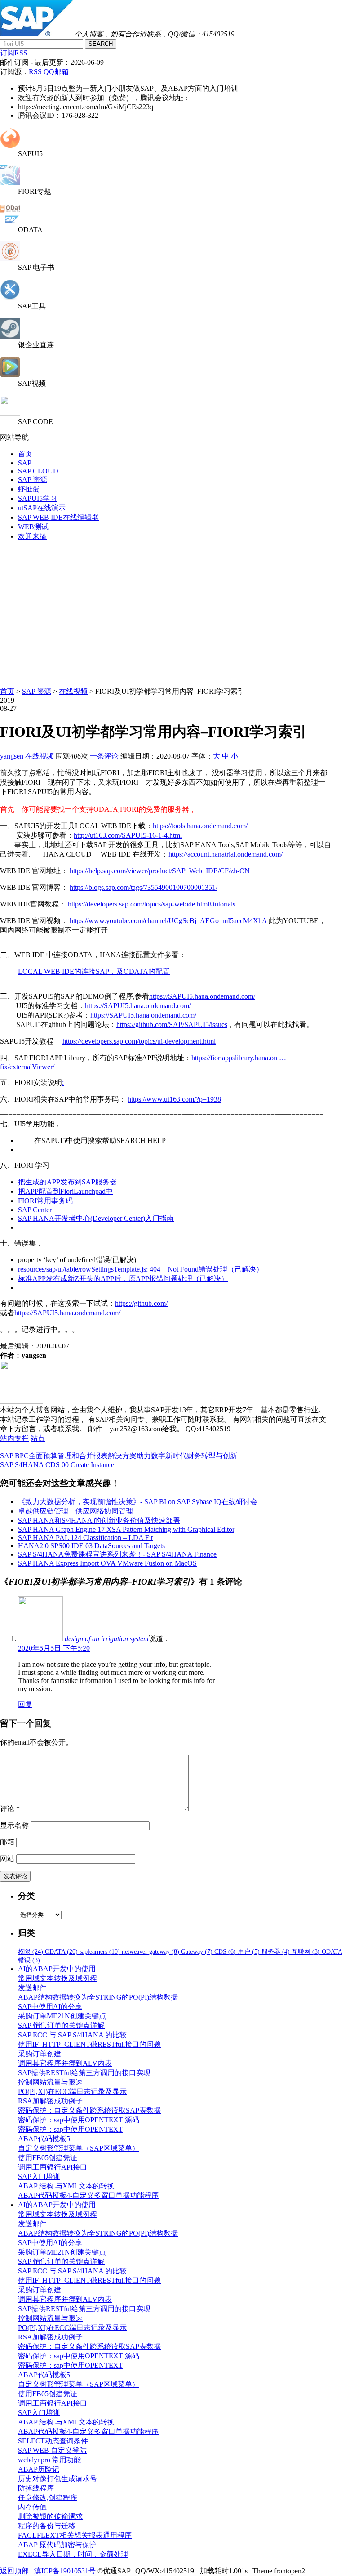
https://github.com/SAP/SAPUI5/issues (172, 1025)
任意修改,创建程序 (48, 2498)
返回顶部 (14, 2571)
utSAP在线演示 (42, 508)
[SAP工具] (10, 297)
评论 (10, 1809)
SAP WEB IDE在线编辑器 (58, 517)
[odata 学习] (10, 221)
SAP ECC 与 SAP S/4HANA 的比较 (72, 2035)
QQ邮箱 (56, 72)
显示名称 (14, 1825)
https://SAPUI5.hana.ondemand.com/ (202, 996)
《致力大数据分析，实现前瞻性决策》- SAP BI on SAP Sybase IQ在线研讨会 (138, 1502)
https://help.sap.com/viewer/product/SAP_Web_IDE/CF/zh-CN (160, 871)
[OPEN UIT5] (10, 145)
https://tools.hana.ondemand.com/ (200, 826)
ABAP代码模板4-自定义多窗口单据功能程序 (88, 2195)
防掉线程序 (36, 2488)
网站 (7, 1859)
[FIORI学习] (10, 183)
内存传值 (32, 2507)
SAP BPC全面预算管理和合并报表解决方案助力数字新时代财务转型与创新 (119, 1456)
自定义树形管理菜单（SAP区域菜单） (79, 2148)
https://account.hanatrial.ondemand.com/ (226, 854)
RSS (35, 72)
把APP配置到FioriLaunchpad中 (65, 1191)
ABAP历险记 (39, 2469)
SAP (25, 463)
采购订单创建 (40, 2054)
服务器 (276, 1952)
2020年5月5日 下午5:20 (54, 1648)
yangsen (12, 756)
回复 (25, 1704)
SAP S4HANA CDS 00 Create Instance (57, 1465)
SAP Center (35, 1210)
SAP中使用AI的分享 (50, 2007)
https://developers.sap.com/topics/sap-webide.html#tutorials (152, 904)
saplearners (100, 1952)
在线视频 (73, 691)
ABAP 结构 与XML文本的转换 (66, 2186)
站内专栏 (14, 1438)
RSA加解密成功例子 (50, 2101)
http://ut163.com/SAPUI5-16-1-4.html (128, 835)
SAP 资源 (33, 480)
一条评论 (104, 756)
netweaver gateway (150, 1952)
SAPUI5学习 (38, 498)
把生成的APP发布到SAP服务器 (67, 1182)
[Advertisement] (172, 612)
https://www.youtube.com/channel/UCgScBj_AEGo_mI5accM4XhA (168, 921)
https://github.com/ (141, 1303)
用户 (249, 1952)
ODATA (61, 1952)
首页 (25, 454)
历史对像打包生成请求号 (57, 2479)
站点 (38, 1438)
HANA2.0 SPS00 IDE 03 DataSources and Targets (91, 1546)
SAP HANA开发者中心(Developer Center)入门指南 (96, 1218)
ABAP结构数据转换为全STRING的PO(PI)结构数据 (98, 1997)
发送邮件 (32, 1988)
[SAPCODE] (10, 413)
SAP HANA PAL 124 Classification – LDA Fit (85, 1538)
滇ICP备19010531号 (65, 2571)
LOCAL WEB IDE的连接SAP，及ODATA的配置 (94, 971)
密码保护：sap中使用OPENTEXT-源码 (79, 2120)
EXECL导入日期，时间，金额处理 (73, 2554)
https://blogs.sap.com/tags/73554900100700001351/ (144, 887)
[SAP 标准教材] (10, 259)
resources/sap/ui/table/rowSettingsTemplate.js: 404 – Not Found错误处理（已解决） (141, 1269)
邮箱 (7, 1842)
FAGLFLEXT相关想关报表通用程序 (75, 2535)
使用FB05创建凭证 (48, 2158)
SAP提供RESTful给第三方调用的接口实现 (84, 2073)
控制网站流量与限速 (50, 2082)
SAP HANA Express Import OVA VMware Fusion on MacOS (107, 1563)
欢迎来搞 (32, 536)
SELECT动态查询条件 (53, 2441)
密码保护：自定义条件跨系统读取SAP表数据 (89, 2110)
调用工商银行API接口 (53, 2167)
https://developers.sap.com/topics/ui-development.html (139, 1041)
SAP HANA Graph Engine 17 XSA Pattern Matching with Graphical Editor (126, 1529)
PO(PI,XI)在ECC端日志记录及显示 (72, 2092)
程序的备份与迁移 (47, 2526)
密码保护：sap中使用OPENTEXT (71, 2129)
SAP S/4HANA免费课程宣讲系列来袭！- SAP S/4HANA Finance (117, 1554)
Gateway (197, 1952)
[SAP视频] (10, 375)
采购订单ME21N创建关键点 (62, 2016)
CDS (225, 1952)
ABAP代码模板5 (44, 2139)
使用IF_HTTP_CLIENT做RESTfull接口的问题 (89, 2044)
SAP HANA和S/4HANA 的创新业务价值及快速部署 (99, 1520)
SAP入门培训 (39, 2176)
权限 (31, 1952)
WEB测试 (33, 527)
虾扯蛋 (29, 489)
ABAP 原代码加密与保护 (57, 2545)
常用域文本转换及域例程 (57, 1978)
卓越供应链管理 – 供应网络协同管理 (75, 1511)
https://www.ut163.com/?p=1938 (174, 1099)
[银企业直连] (10, 336)
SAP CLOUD (38, 471)
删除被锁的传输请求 (50, 2516)
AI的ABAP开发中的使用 (57, 1969)
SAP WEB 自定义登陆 (52, 2450)
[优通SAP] (36, 34)
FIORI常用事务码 (45, 1201)
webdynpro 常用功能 (49, 2460)
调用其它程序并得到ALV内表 (65, 2063)
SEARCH (101, 44)
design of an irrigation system (107, 1639)
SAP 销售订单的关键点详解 (61, 2025)
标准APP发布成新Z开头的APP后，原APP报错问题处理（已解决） (123, 1279)
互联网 (306, 1952)
